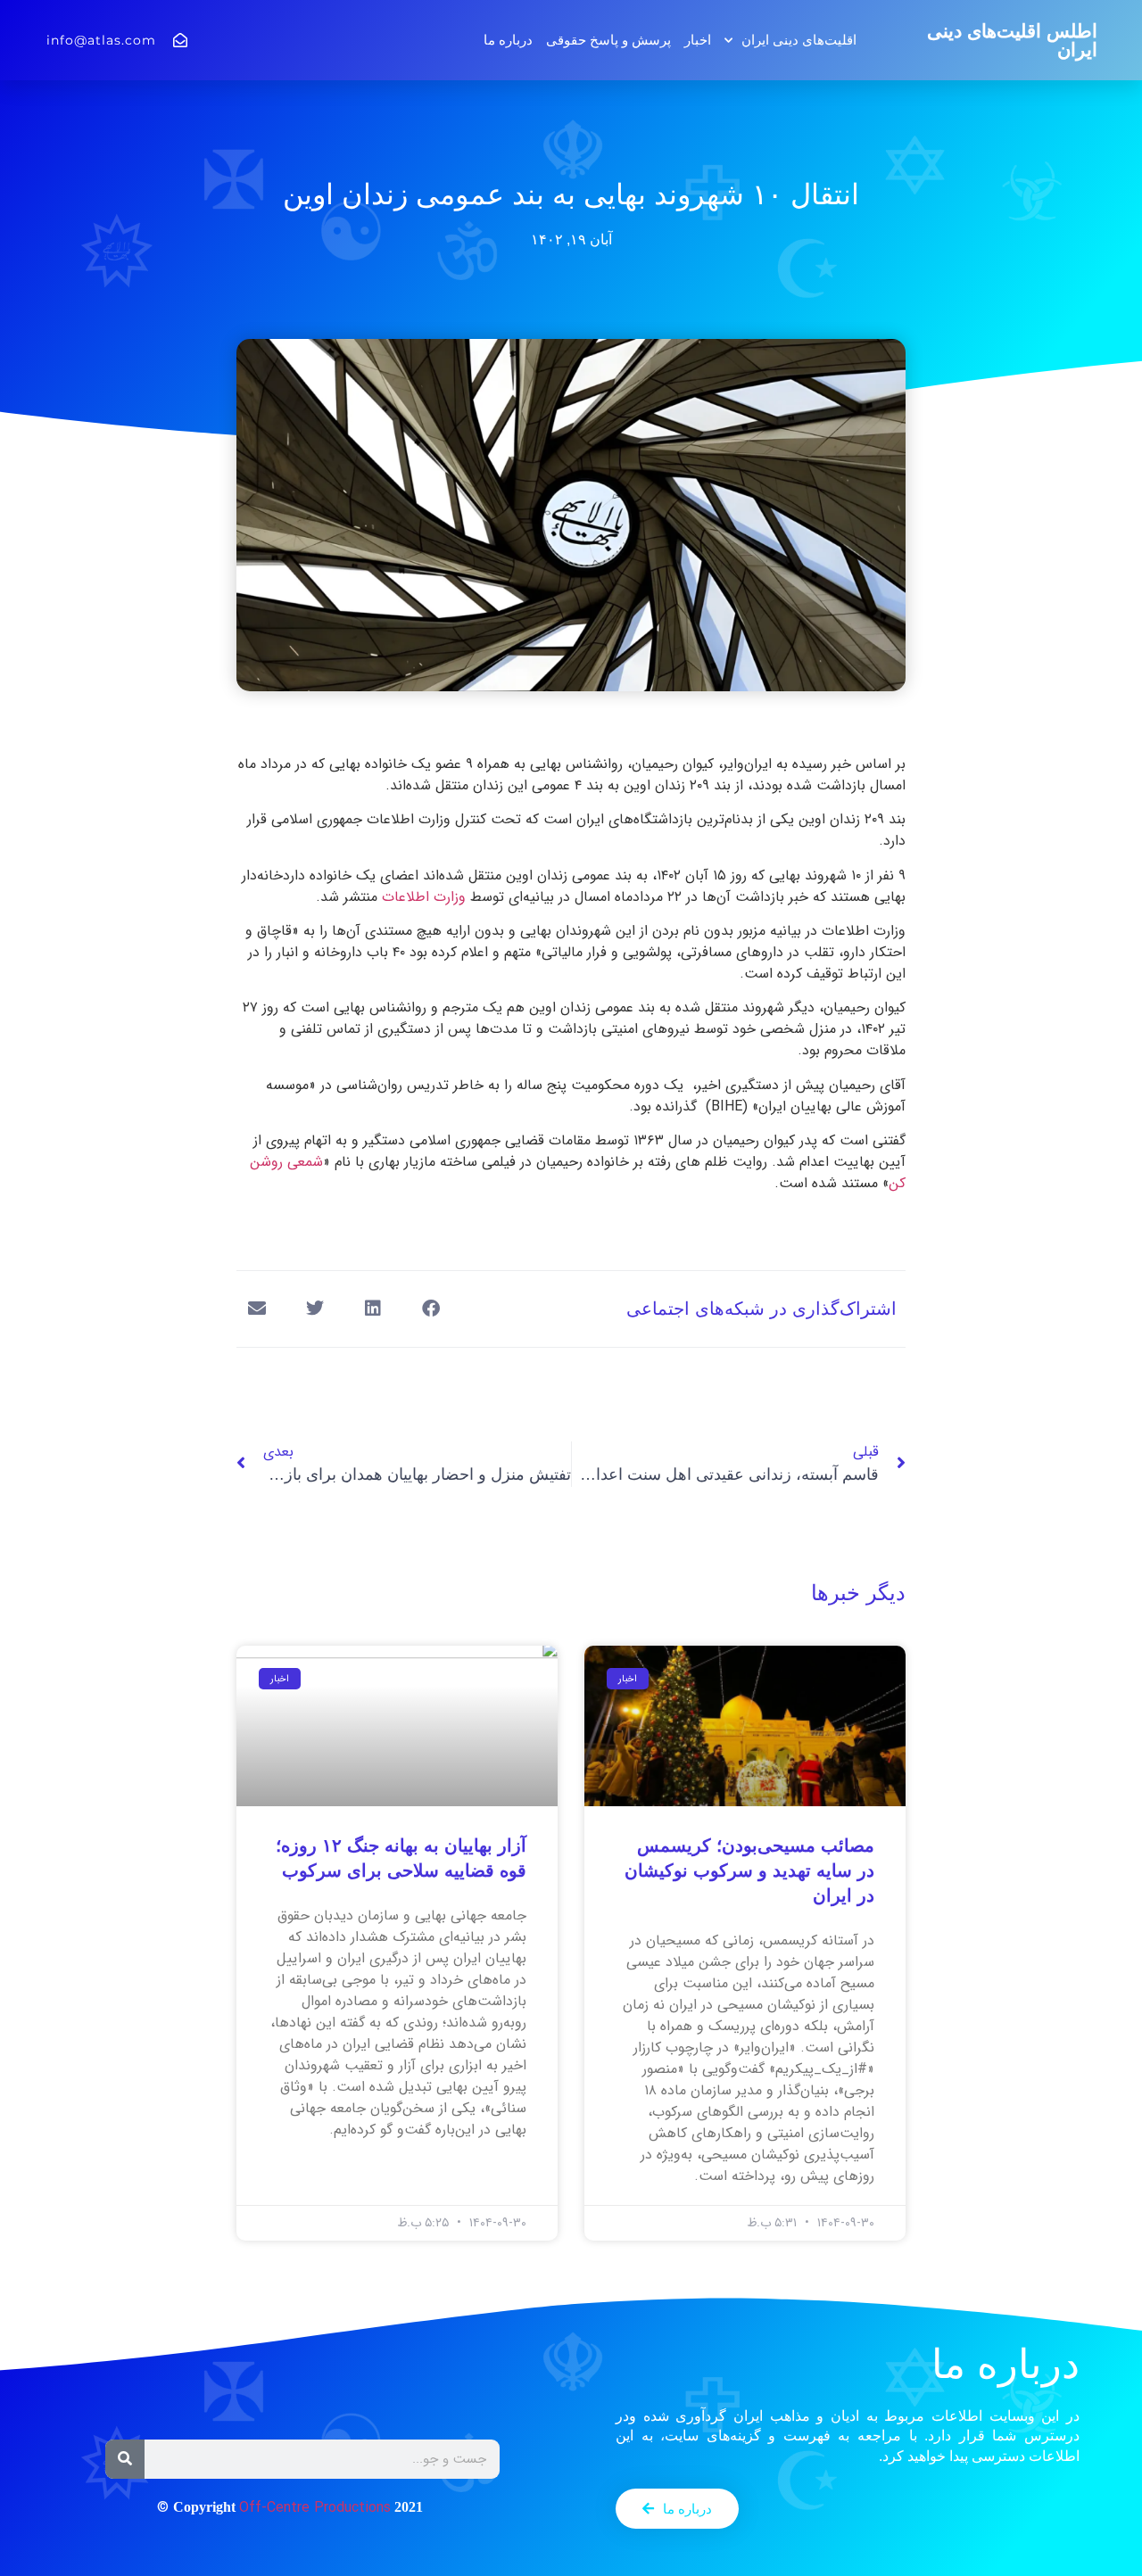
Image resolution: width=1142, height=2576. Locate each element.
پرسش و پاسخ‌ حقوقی (608, 40)
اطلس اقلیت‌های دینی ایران (1012, 40)
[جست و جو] (125, 2459)
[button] (430, 1309)
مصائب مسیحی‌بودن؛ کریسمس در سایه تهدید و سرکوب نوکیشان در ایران (749, 1870)
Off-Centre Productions (315, 2508)
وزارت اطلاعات (424, 897)
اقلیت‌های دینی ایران (799, 40)
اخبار (698, 40)
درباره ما (508, 40)
